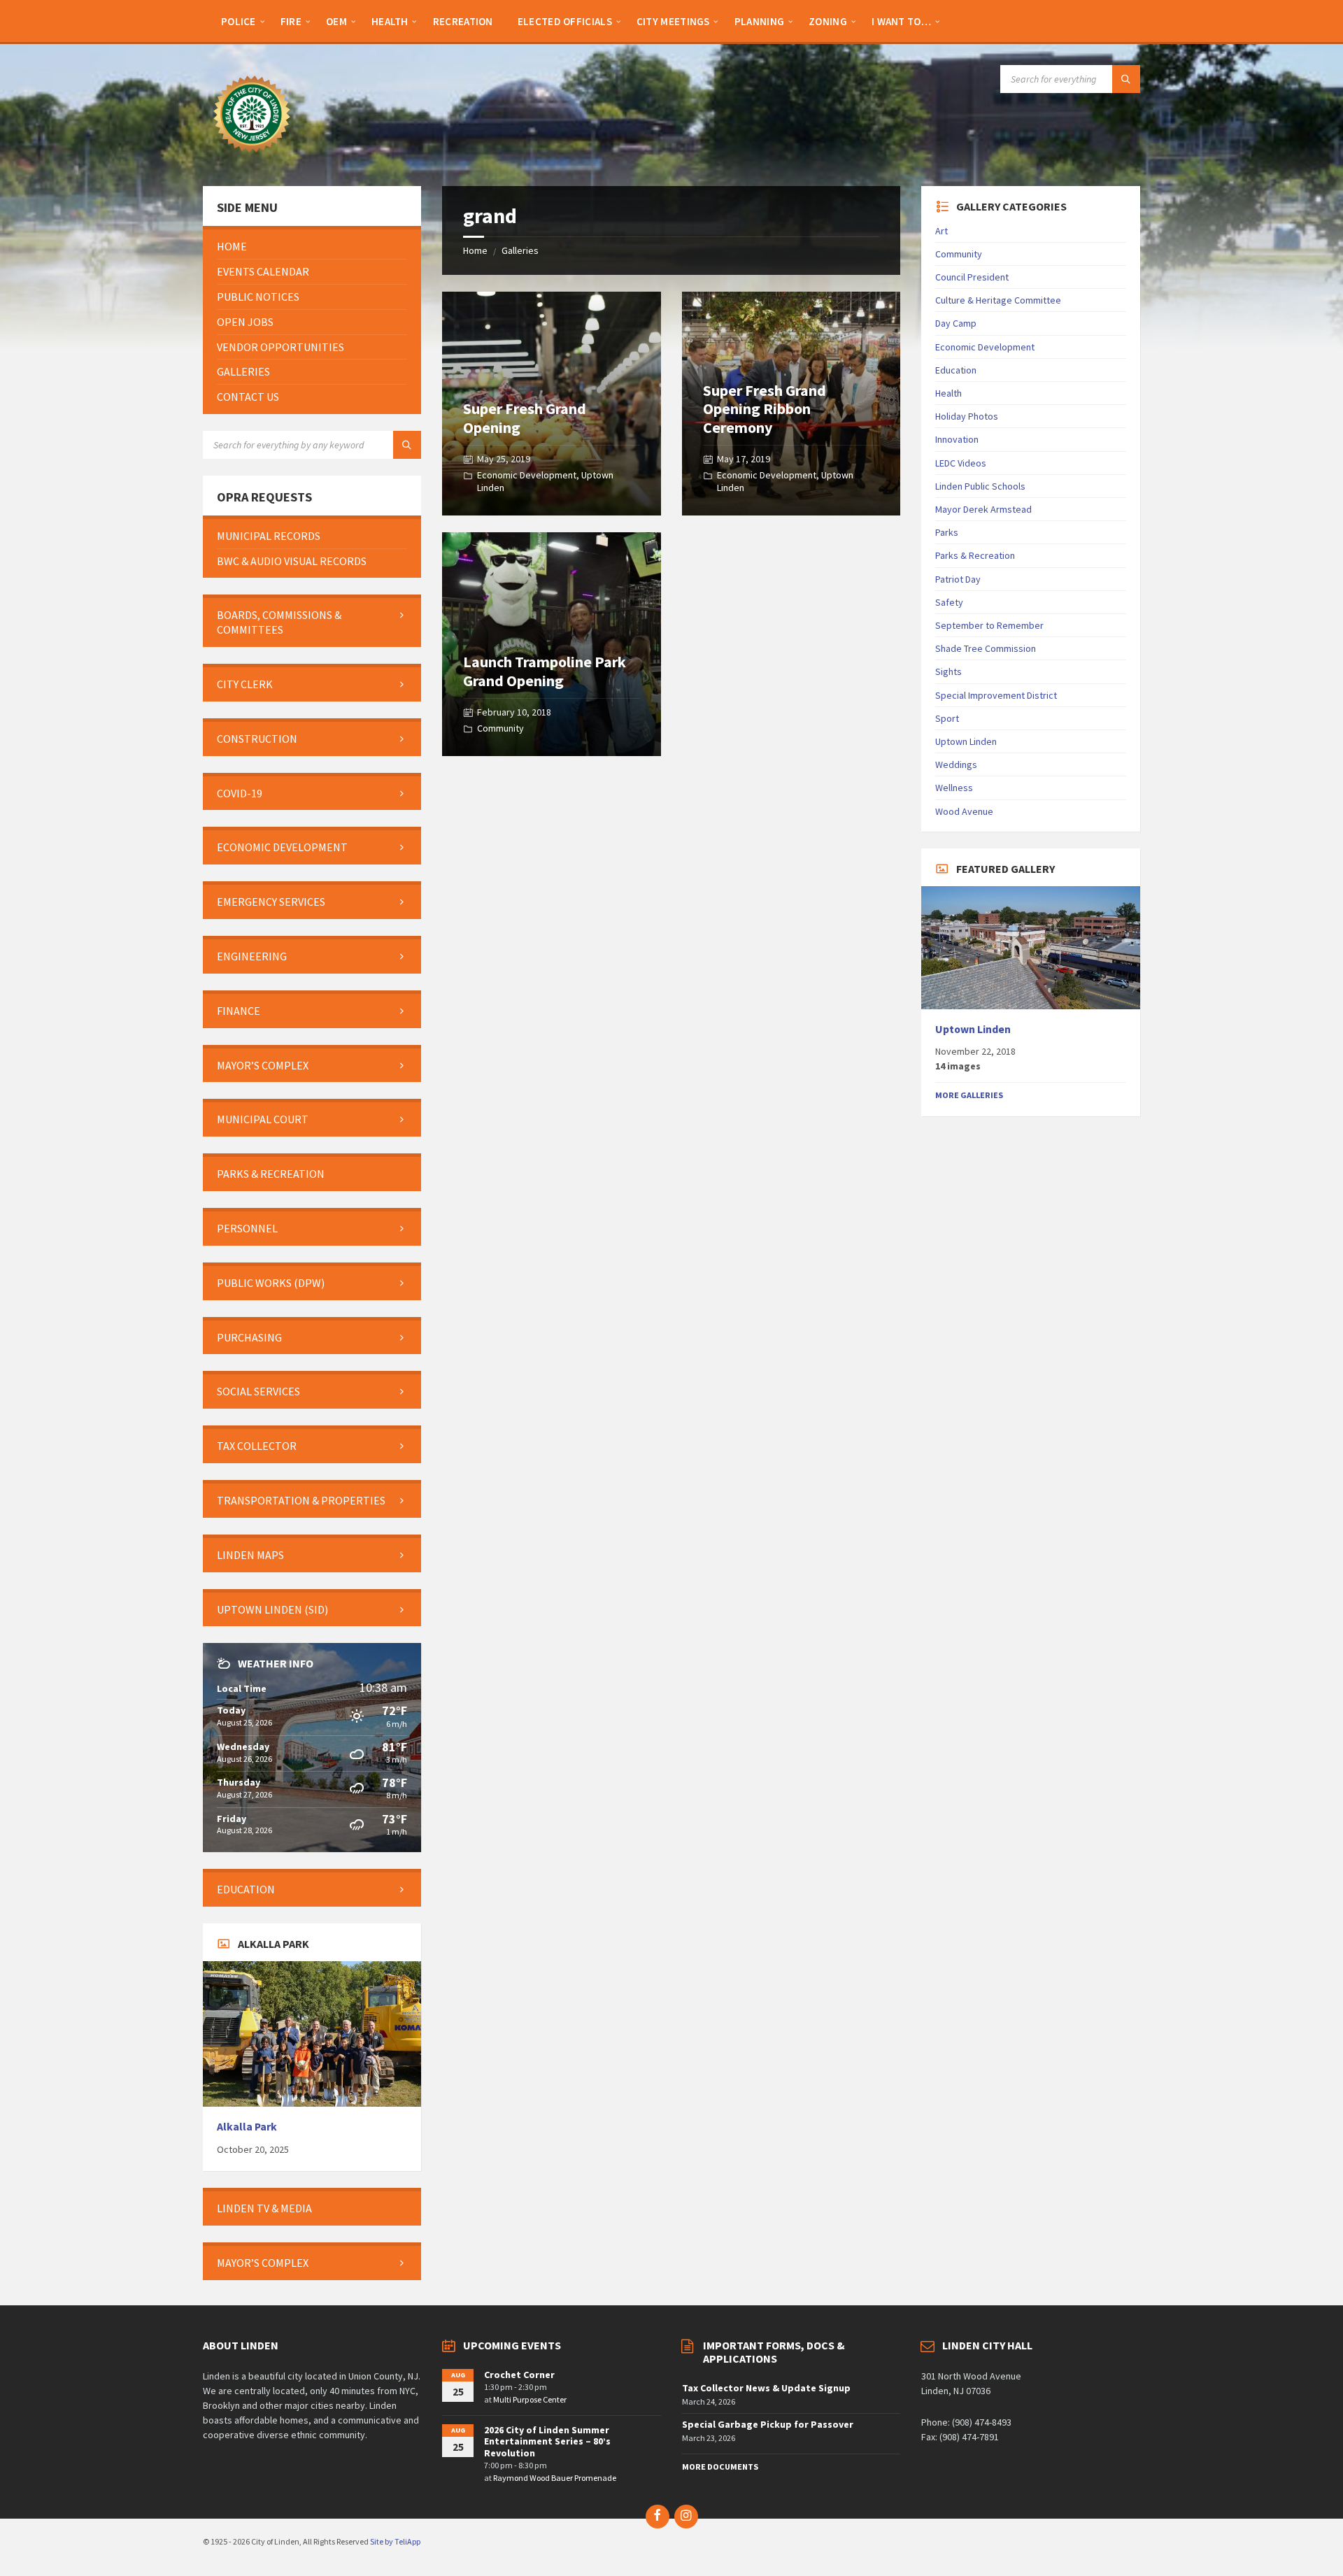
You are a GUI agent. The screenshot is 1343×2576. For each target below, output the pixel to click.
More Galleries (969, 1095)
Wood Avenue (964, 811)
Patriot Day (958, 579)
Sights (948, 671)
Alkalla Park (247, 2127)
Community (500, 728)
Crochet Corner (519, 2375)
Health (948, 393)
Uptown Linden (966, 741)
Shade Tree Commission (986, 648)
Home (475, 250)
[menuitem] (239, 21)
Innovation (957, 439)
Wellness (954, 788)
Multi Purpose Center (530, 2399)
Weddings (956, 764)
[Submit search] (1126, 79)
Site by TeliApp (395, 2541)
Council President (972, 277)
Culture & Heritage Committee (998, 300)
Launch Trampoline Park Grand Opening (545, 671)
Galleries (520, 250)
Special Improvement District (996, 695)
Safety (949, 602)
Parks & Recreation (975, 555)
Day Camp (956, 323)
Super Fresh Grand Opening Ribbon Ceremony (765, 409)
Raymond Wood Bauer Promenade (555, 2478)
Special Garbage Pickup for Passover (768, 2424)
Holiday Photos (967, 416)
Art (941, 231)
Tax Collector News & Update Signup (766, 2388)
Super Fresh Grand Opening (525, 418)
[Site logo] (252, 159)
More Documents (720, 2467)
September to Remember (989, 625)
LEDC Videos (961, 463)
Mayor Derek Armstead (983, 509)
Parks (947, 532)
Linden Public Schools (980, 486)
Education (956, 370)
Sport (947, 718)
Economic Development (527, 475)
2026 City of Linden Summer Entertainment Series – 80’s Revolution (547, 2442)
